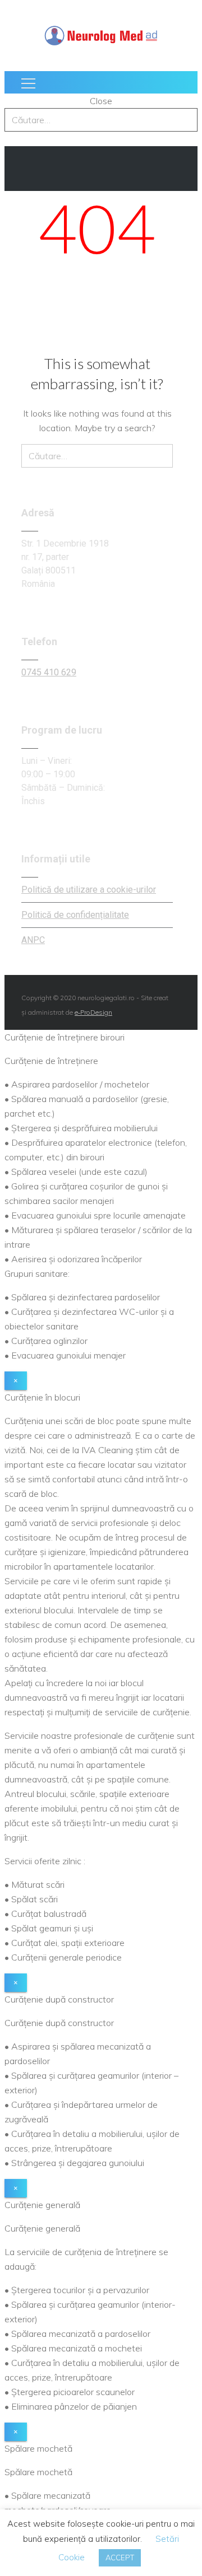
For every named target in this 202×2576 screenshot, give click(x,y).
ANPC (33, 940)
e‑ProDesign (93, 1012)
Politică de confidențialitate (75, 915)
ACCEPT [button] (120, 2558)
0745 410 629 (49, 672)
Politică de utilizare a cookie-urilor (89, 890)
